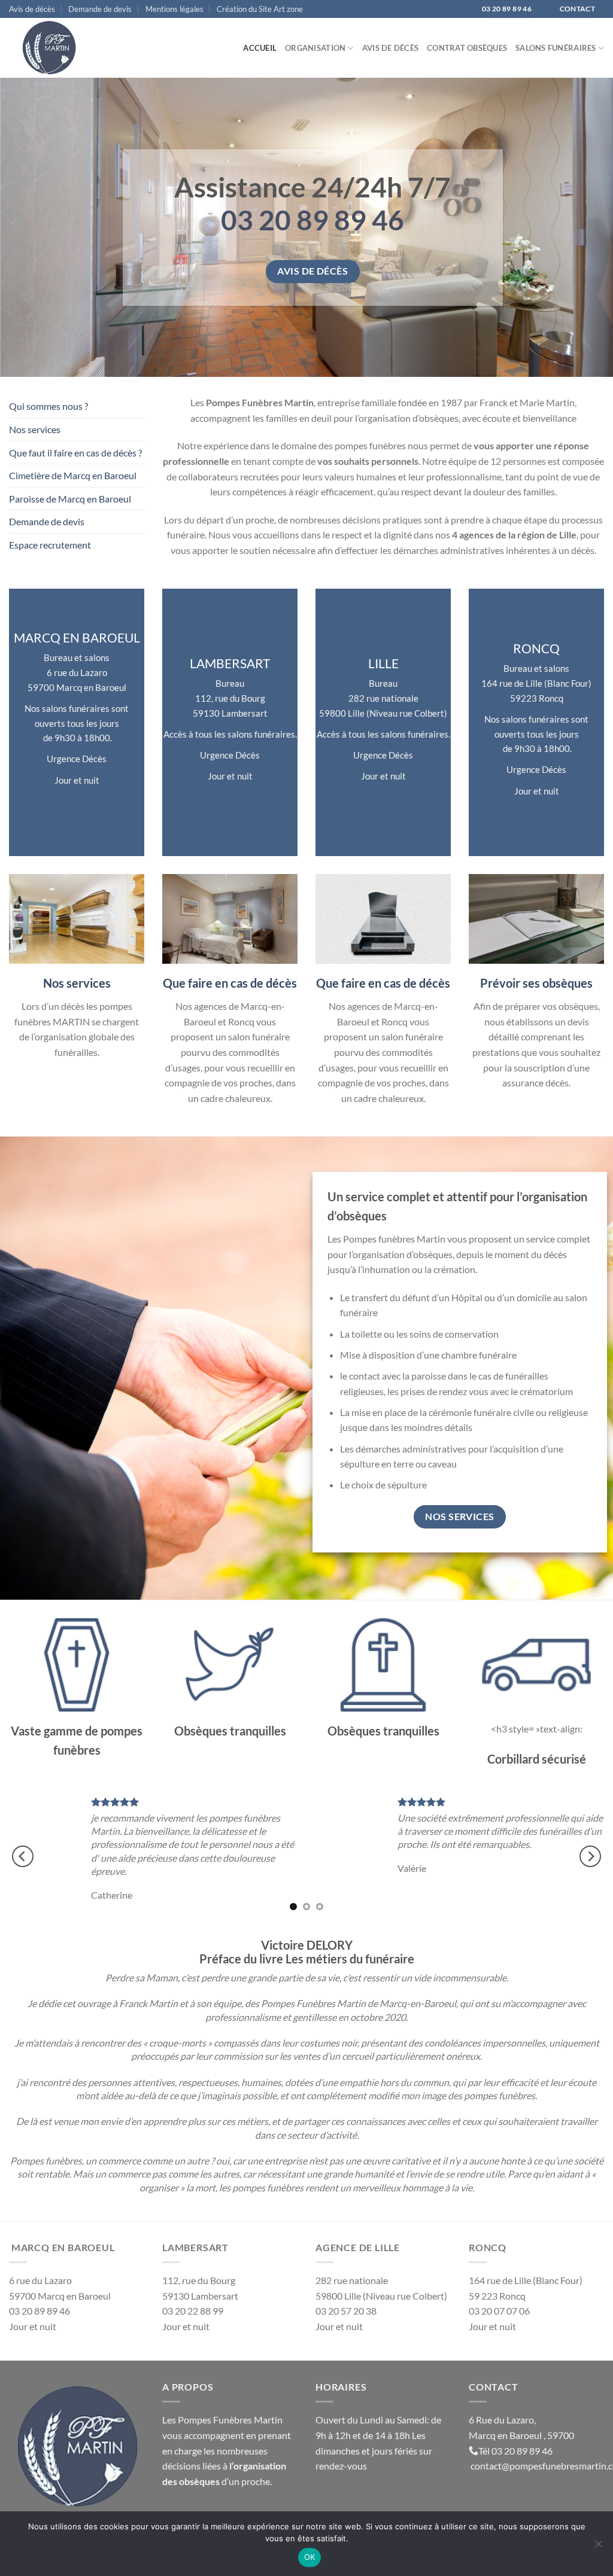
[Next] (590, 1850)
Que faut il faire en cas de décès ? (75, 453)
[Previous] (23, 1850)
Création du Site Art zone (260, 9)
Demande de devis (100, 9)
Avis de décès (32, 9)
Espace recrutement (50, 545)
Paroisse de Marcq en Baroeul (70, 499)
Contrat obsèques (467, 48)
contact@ (490, 2452)
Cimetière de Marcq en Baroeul (73, 475)
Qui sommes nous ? (48, 406)
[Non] (598, 2547)
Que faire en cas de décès (230, 983)
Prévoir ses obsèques (536, 983)
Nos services (35, 429)
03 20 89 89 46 (522, 2437)
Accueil (260, 48)
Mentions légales (175, 9)
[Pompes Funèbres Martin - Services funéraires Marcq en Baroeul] (69, 48)
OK (310, 2557)
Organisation (315, 48)
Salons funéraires (556, 48)
